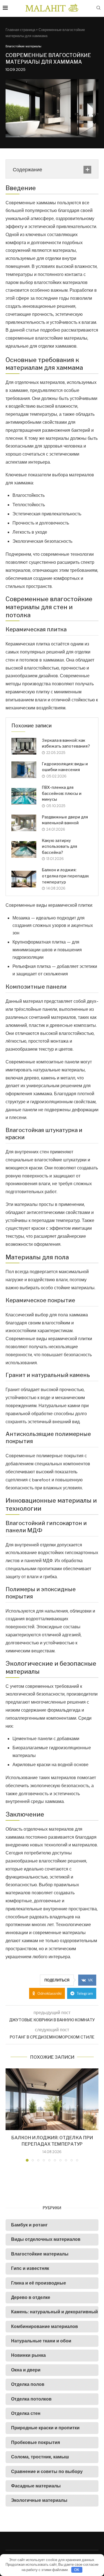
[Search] (98, 8)
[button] (10, 2115)
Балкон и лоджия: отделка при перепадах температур (65, 876)
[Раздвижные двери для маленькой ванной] (24, 823)
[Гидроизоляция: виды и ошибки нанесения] (24, 770)
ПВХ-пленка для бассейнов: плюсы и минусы (62, 793)
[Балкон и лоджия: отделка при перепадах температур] (24, 879)
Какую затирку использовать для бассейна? (59, 846)
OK (77, 2570)
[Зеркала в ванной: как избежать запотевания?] (24, 746)
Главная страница (20, 30)
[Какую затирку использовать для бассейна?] (24, 849)
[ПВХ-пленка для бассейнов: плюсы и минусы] (24, 796)
